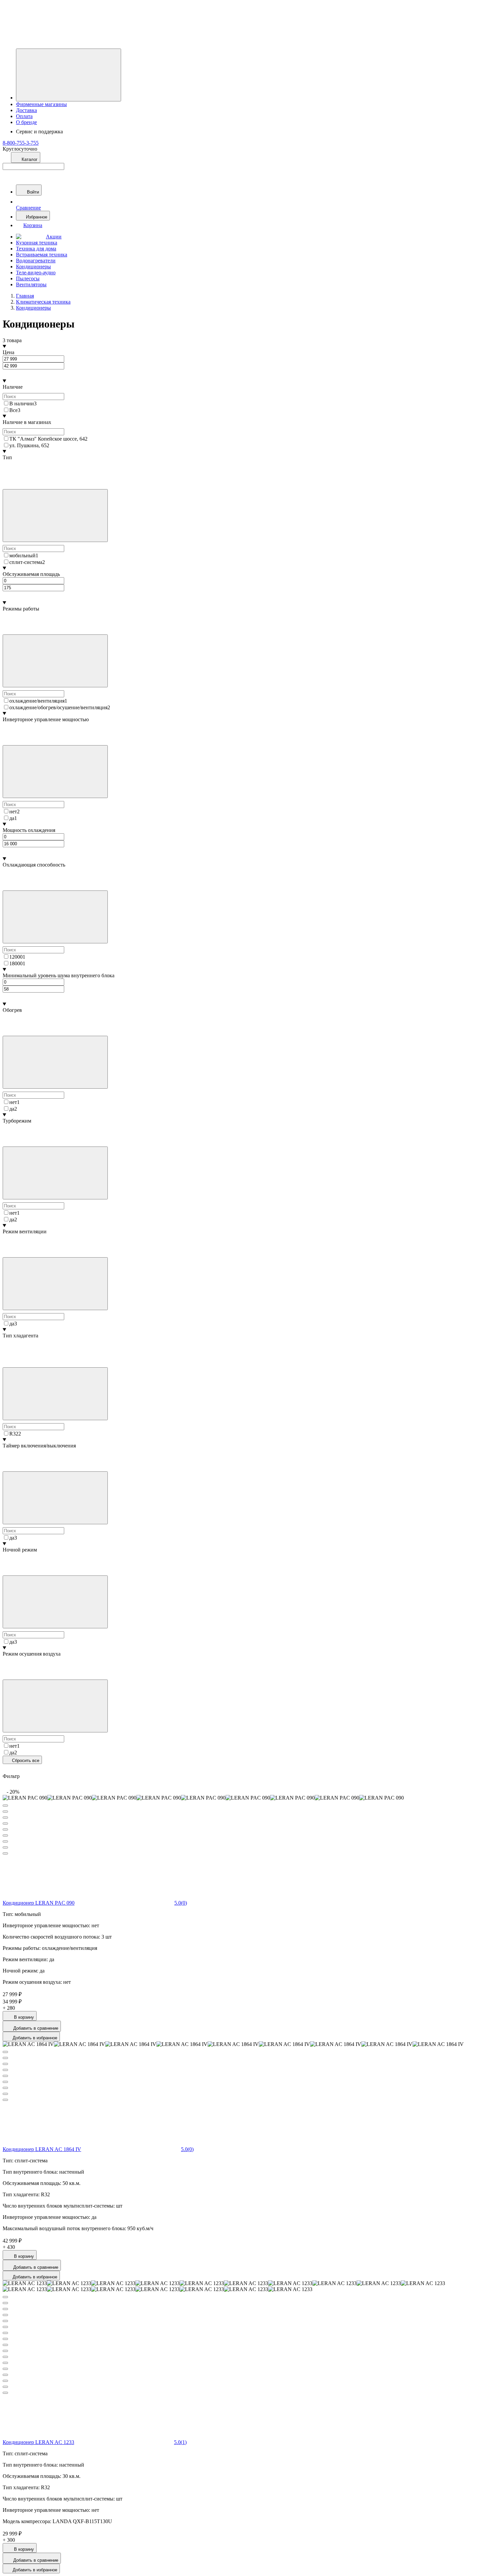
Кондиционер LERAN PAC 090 (39, 1903)
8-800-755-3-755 (21, 143)
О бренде (26, 122)
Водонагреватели (36, 261)
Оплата (24, 116)
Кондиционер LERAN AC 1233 (38, 2442)
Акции (54, 237)
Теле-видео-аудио (36, 272)
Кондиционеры (33, 267)
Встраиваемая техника (42, 255)
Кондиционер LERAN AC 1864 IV (42, 2149)
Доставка (26, 110)
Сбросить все (25, 1761)
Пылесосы (28, 278)
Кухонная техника (37, 243)
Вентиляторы (31, 284)
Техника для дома (36, 249)
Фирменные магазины (41, 104)
